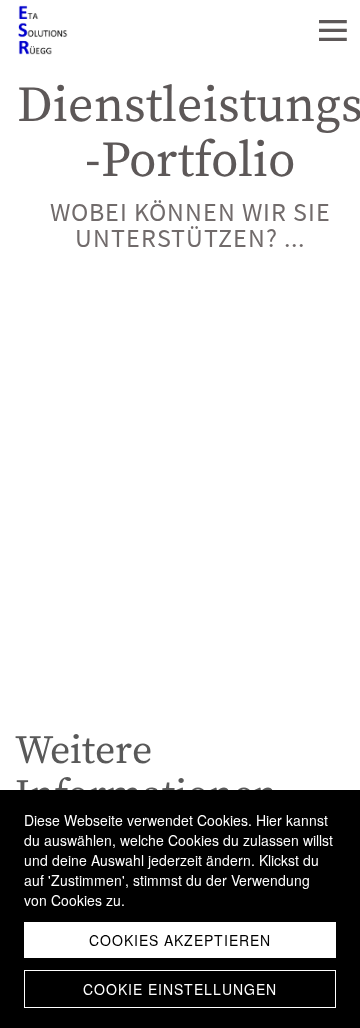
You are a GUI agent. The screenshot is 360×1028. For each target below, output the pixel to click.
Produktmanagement (91, 678)
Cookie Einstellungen (180, 989)
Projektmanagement (88, 533)
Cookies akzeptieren (180, 940)
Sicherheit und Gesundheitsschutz (132, 606)
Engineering (57, 388)
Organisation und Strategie (110, 316)
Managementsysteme (90, 461)
